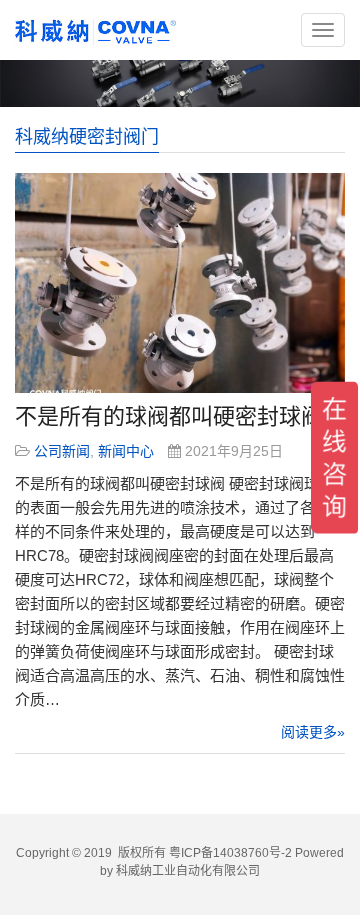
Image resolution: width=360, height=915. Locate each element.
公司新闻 (62, 451)
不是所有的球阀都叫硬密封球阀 (169, 416)
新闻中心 (126, 451)
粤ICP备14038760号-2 (230, 853)
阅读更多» (313, 732)
